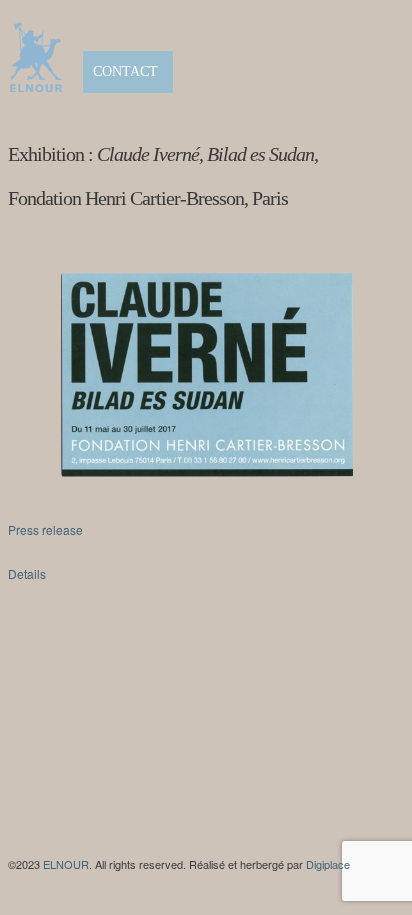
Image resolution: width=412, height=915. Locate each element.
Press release (45, 529)
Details (27, 573)
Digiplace (328, 864)
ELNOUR (66, 864)
